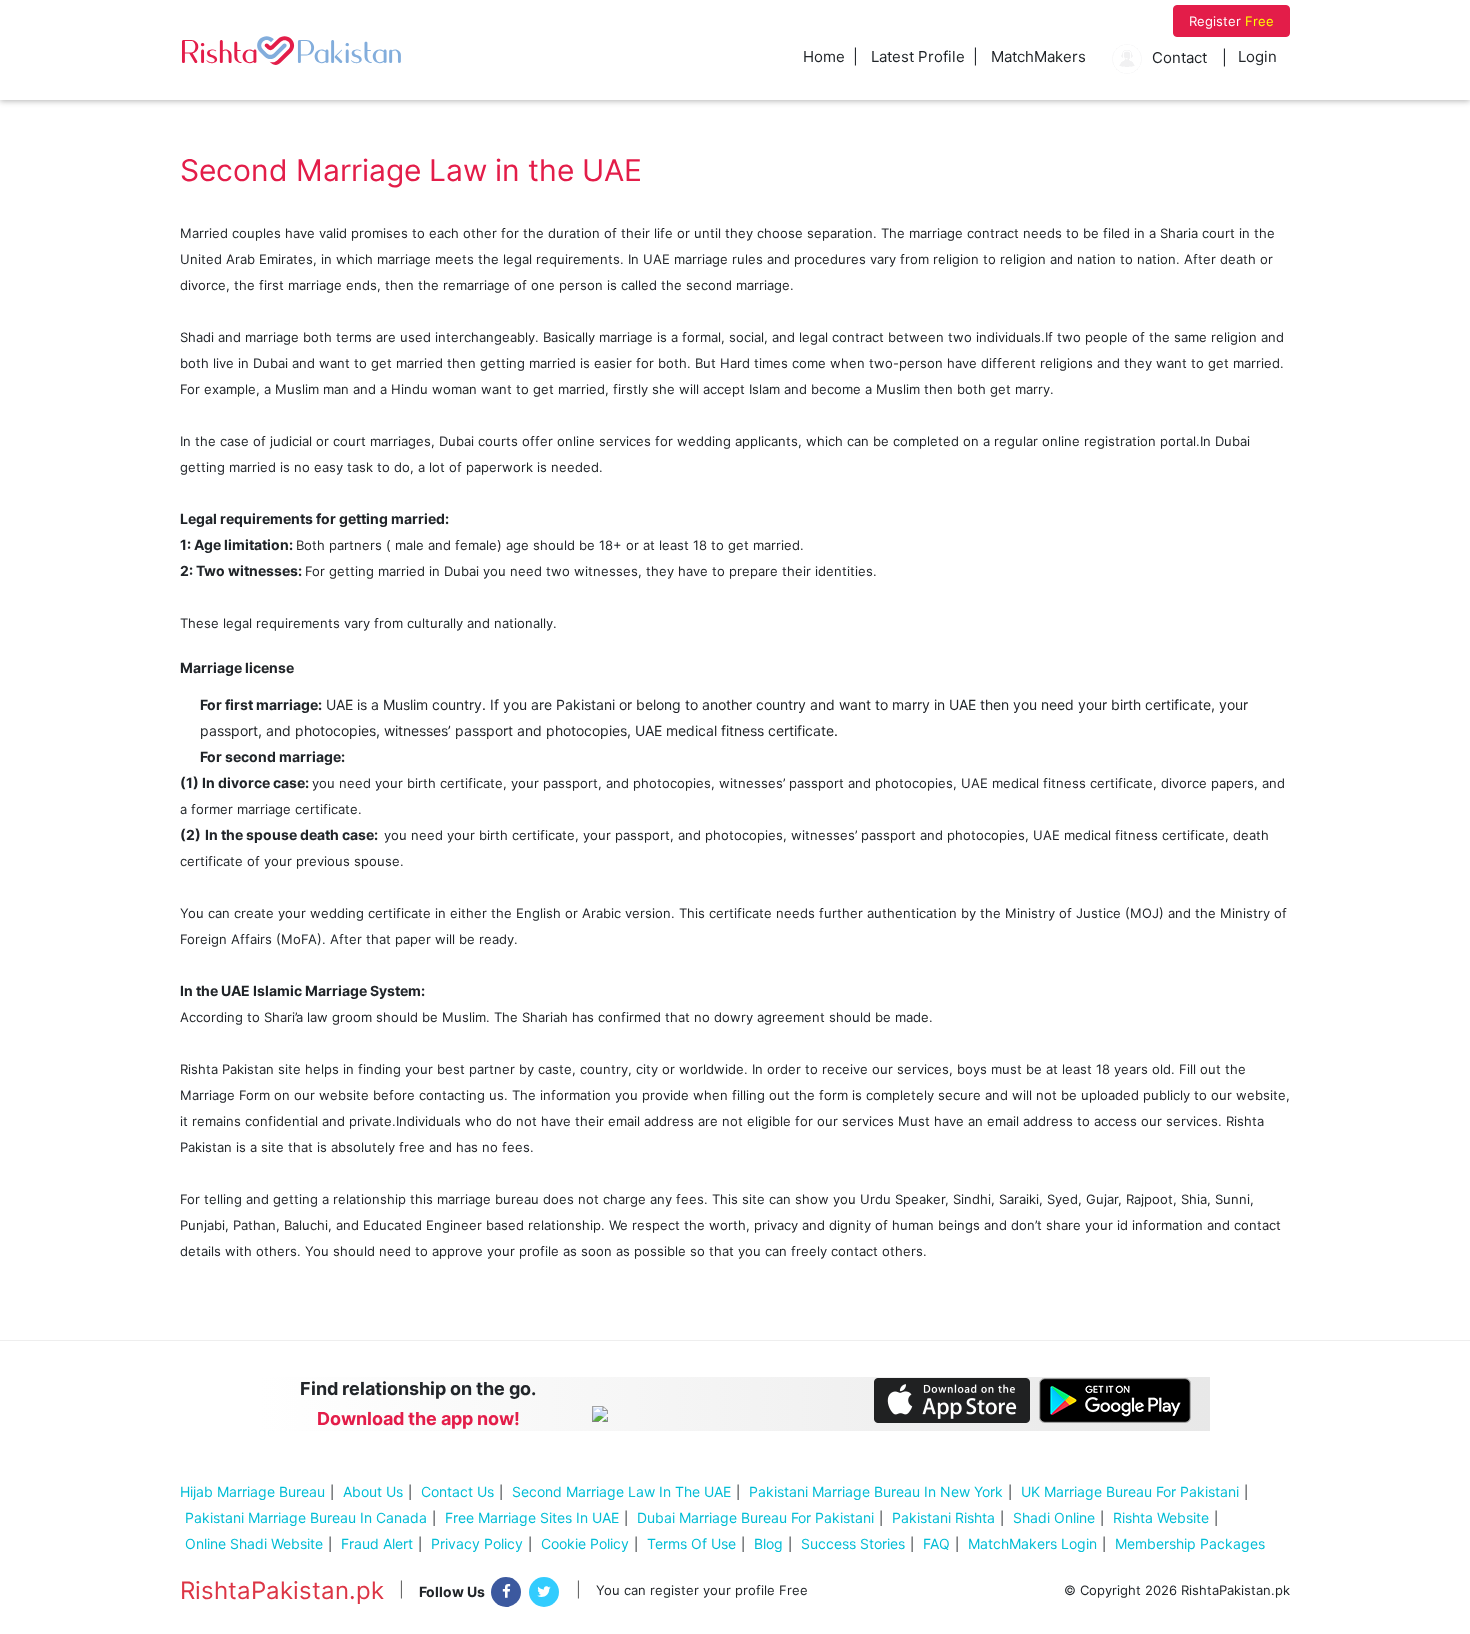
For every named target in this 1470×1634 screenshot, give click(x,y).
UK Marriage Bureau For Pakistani (1130, 1491)
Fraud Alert (377, 1543)
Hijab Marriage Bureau (252, 1491)
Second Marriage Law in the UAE (621, 1491)
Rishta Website (1161, 1517)
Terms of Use (691, 1543)
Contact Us (457, 1491)
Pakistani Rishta (943, 1517)
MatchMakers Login (1032, 1543)
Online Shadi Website (254, 1543)
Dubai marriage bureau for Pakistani (755, 1517)
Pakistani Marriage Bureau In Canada (306, 1517)
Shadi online (1054, 1517)
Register (1231, 21)
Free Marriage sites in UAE (532, 1517)
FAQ (936, 1543)
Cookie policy (585, 1543)
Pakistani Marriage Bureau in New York (876, 1491)
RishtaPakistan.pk (282, 1591)
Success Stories (853, 1543)
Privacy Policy (477, 1543)
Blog (768, 1543)
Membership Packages (1190, 1543)
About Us (373, 1491)
